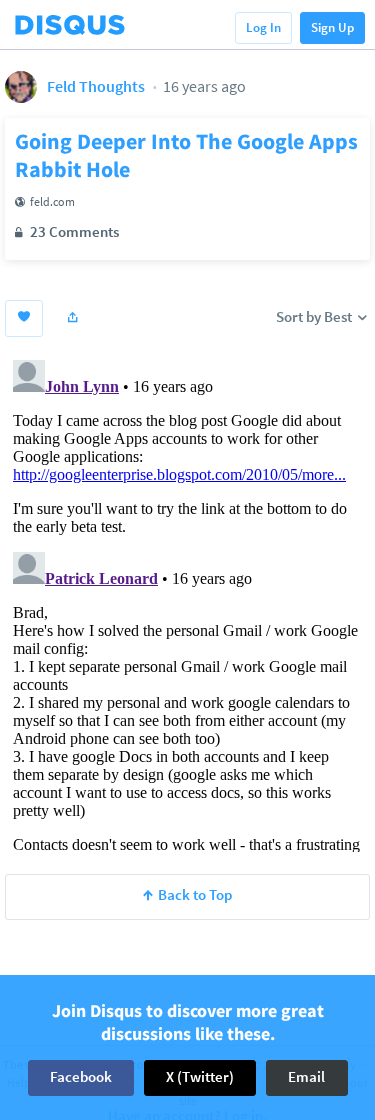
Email (306, 1076)
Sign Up (332, 27)
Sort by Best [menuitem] (315, 316)
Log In (263, 27)
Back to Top (195, 894)
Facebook (81, 1076)
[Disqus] (187, 602)
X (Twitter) (200, 1076)
